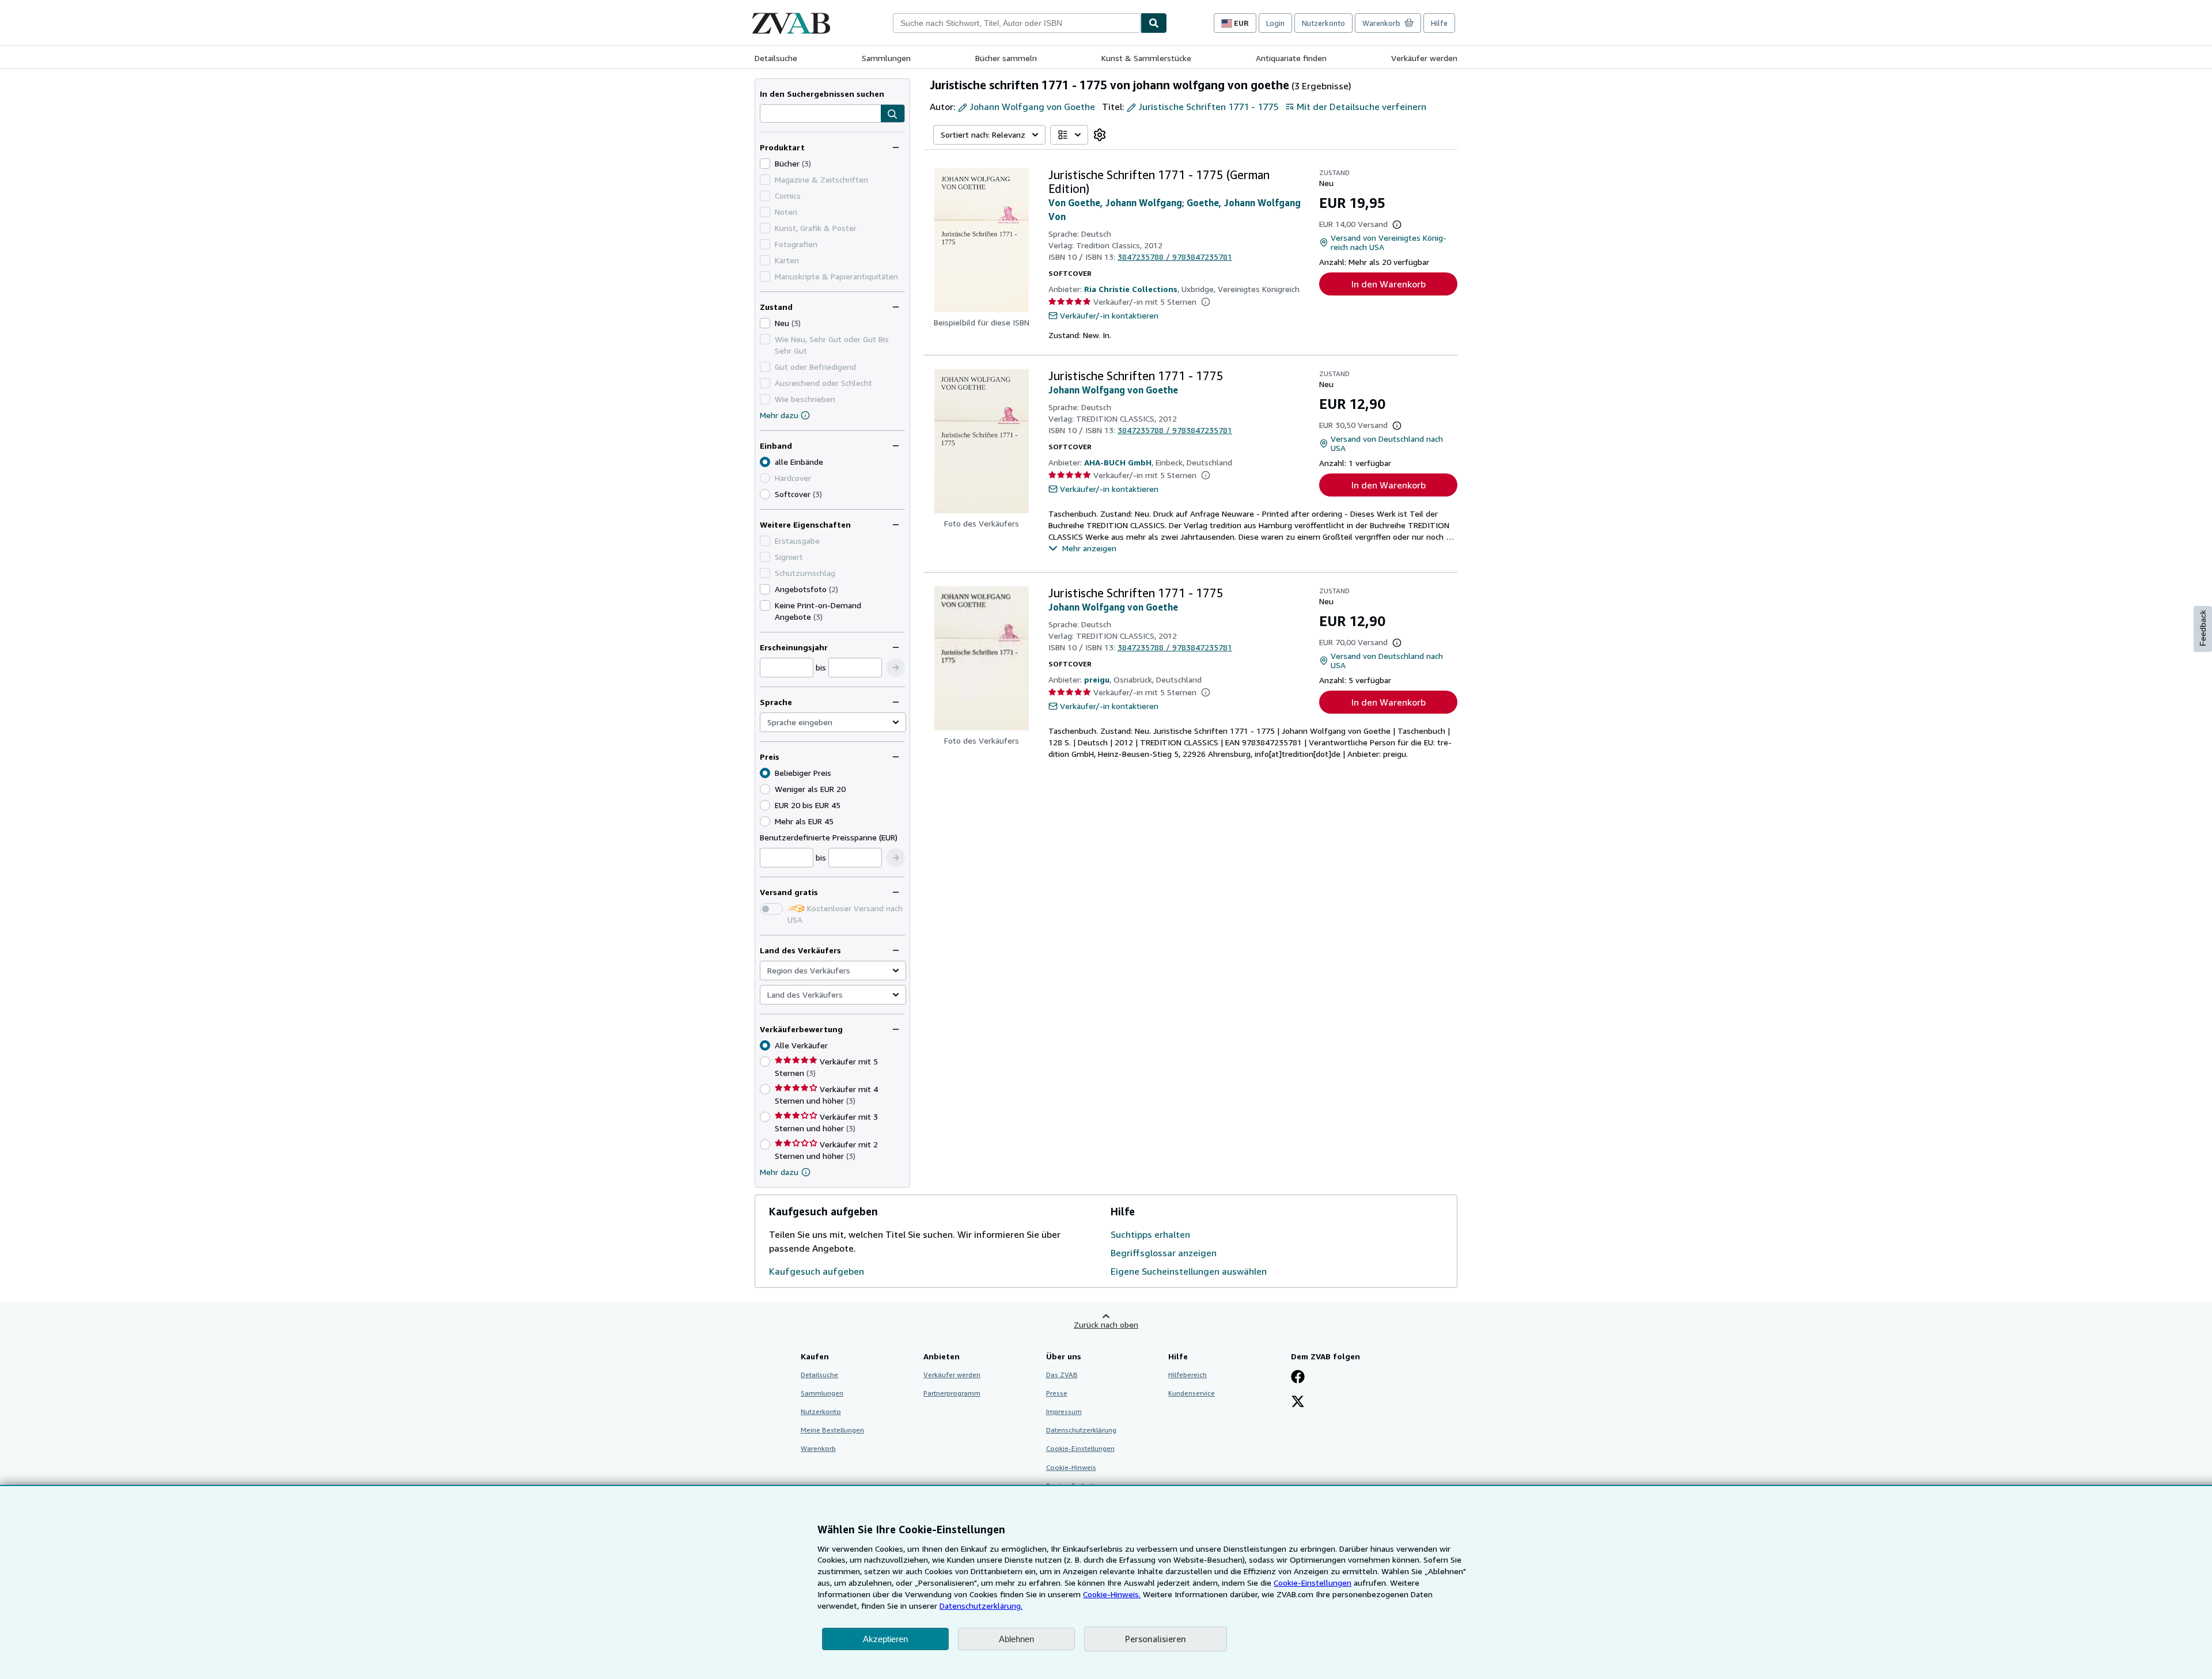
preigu (1097, 679)
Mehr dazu (779, 415)
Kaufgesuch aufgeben (817, 1271)
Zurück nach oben (1106, 1324)
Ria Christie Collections (1131, 289)
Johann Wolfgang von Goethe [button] (1032, 107)
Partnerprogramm (952, 1393)
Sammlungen (886, 58)
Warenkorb (818, 1448)
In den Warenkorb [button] (1389, 284)
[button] (893, 114)
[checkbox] (765, 164)
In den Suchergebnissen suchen (822, 94)
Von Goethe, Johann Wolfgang (1115, 203)
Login (1275, 23)
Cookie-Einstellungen (1313, 1583)
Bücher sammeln (1006, 58)
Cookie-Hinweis (1071, 1467)
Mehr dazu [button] (779, 1172)
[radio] (765, 494)
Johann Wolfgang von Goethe (1113, 390)
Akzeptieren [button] (885, 1639)
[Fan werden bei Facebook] (1298, 1378)
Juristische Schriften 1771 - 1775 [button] (1208, 107)
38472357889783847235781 (1175, 257)
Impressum (1064, 1411)
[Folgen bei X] (1298, 1403)
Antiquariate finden (1291, 58)
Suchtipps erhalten (1150, 1234)
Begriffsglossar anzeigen (1164, 1253)
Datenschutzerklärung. (981, 1606)
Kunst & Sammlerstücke (1146, 58)
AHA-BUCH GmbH (1118, 462)
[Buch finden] (1154, 23)
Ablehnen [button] (1016, 1639)
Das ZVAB (1062, 1375)
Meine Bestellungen (832, 1430)
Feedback (2203, 628)
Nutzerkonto (1323, 23)
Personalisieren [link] (1156, 1639)
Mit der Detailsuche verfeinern (1361, 107)
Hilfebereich (1188, 1375)
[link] (1100, 135)
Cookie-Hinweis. (1112, 1594)
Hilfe (1439, 23)
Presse (1057, 1393)
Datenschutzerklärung (1081, 1430)
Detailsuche (776, 58)
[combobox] (1017, 23)
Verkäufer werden (1424, 58)
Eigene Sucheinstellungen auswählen (1189, 1271)
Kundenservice (1192, 1393)
